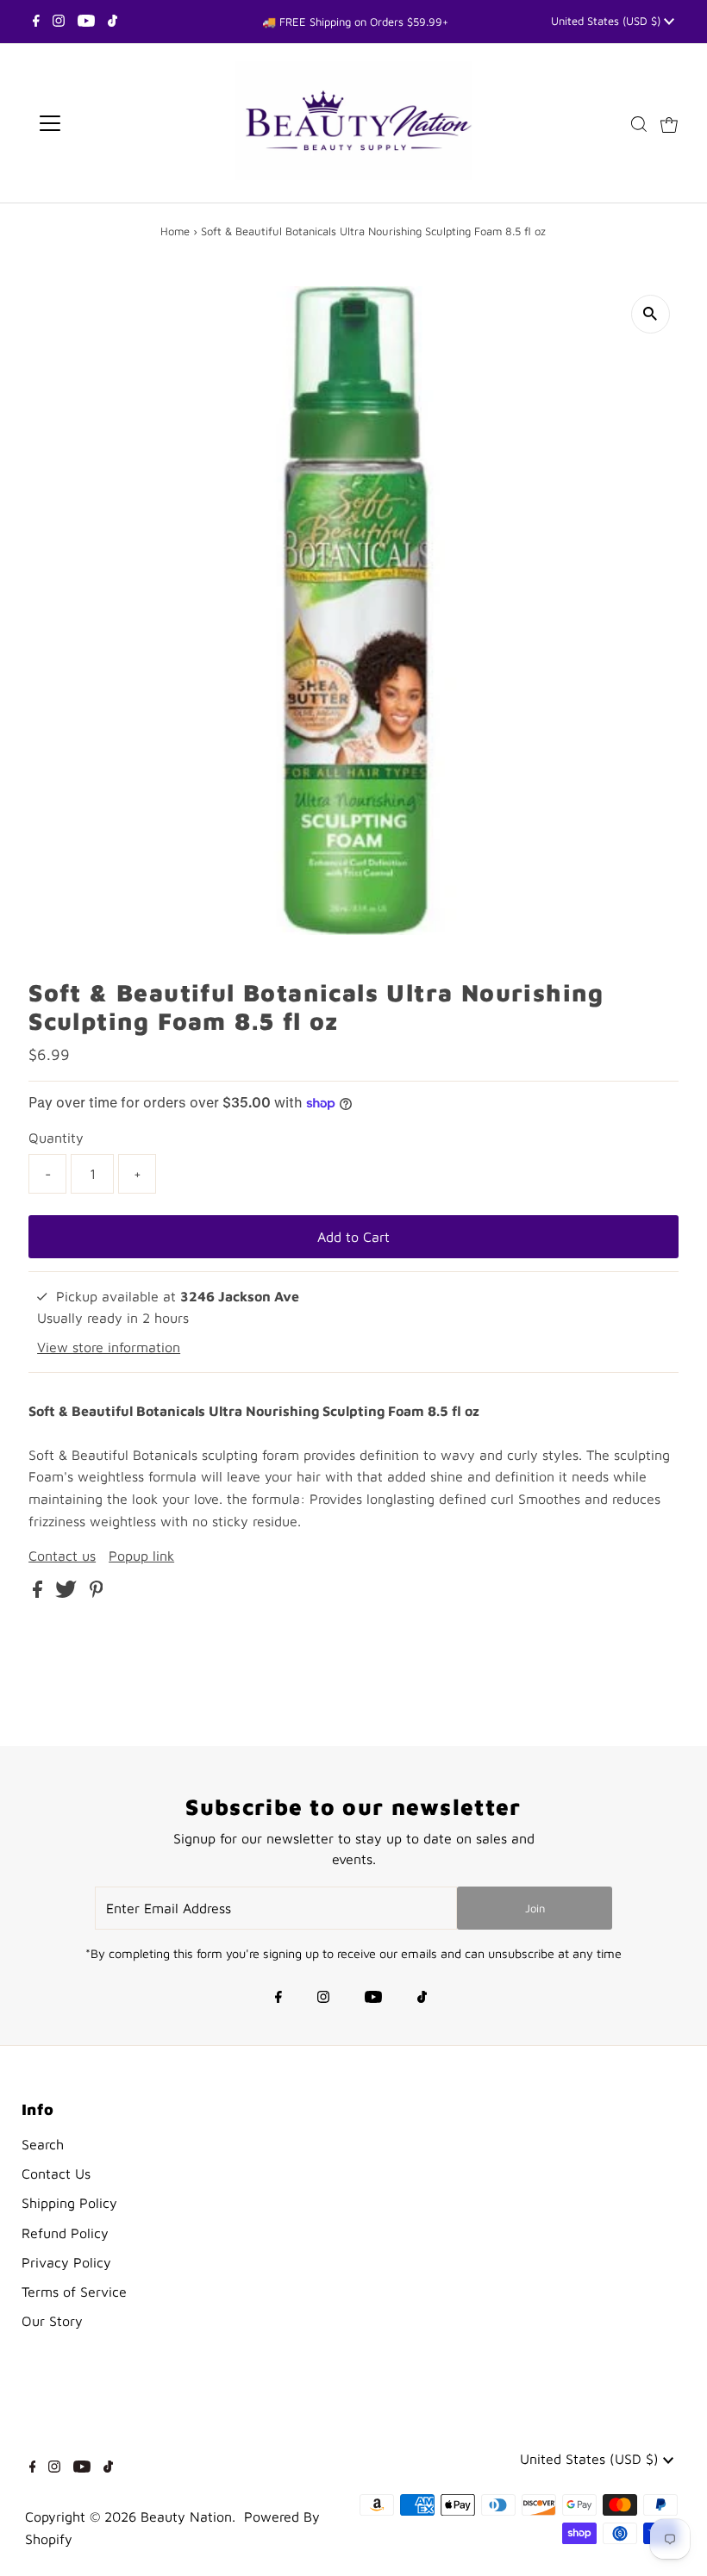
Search (43, 2144)
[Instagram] (59, 22)
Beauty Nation (186, 2517)
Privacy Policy (66, 2262)
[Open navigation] (106, 123)
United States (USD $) (607, 21)
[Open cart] (669, 123)
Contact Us (56, 2174)
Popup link (141, 1556)
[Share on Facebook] (40, 1593)
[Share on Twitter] (68, 1593)
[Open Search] (639, 124)
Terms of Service (74, 2292)
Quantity (56, 1138)
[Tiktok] (113, 22)
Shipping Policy (69, 2203)
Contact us (62, 1556)
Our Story (52, 2321)
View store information (109, 1347)
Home (175, 231)
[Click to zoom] (651, 314)
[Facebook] (36, 22)
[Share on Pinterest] (97, 1593)
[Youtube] (86, 22)
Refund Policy (65, 2233)
